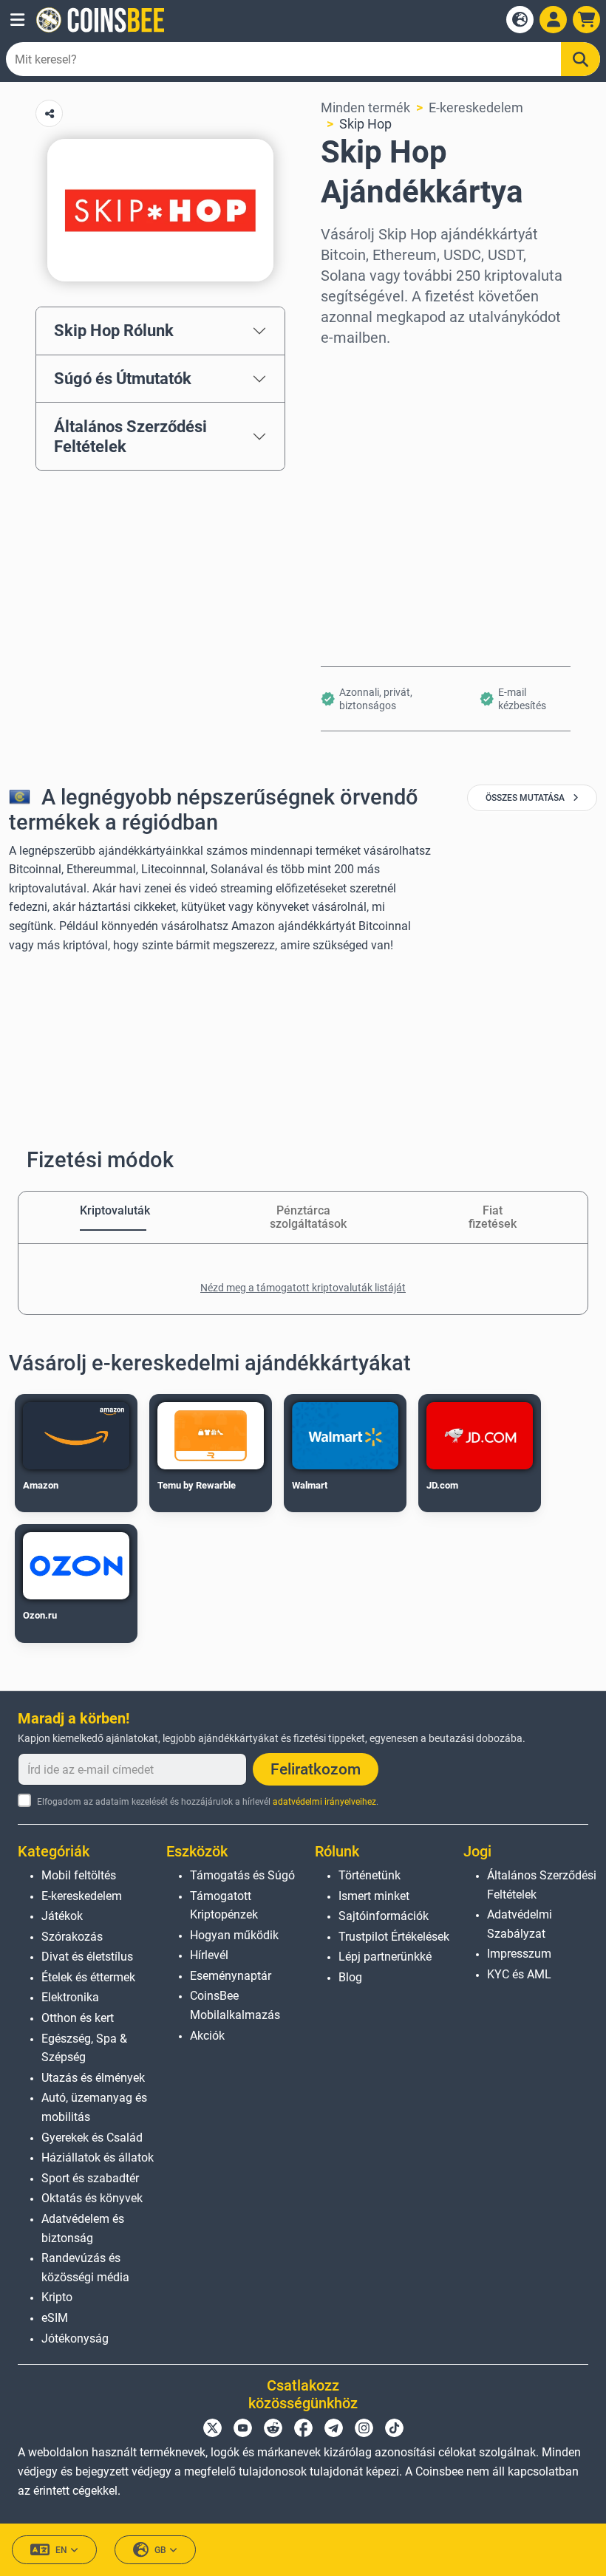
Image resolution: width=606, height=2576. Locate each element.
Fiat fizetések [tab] (493, 1217)
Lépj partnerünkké (385, 1957)
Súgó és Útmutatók (123, 378)
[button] (17, 20)
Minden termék (365, 107)
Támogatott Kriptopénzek (224, 1906)
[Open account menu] (553, 20)
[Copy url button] (49, 113)
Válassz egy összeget (385, 431)
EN (61, 2550)
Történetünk (370, 1875)
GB (160, 2550)
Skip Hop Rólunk (114, 330)
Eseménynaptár (231, 1976)
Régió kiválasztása (377, 368)
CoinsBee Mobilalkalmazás (235, 2005)
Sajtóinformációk (384, 1916)
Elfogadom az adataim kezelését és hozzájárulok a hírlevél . (208, 1802)
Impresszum (519, 1954)
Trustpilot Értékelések (394, 1937)
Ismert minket (374, 1896)
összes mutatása (526, 798)
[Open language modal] (520, 20)
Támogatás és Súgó (242, 1875)
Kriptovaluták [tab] (113, 1210)
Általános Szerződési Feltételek (130, 436)
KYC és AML (519, 1974)
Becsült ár (351, 495)
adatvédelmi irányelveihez (324, 1802)
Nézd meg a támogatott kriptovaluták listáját (303, 1288)
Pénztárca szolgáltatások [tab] (303, 1217)
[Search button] (581, 59)
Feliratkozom (316, 1769)
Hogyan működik (234, 1935)
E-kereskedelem (476, 107)
